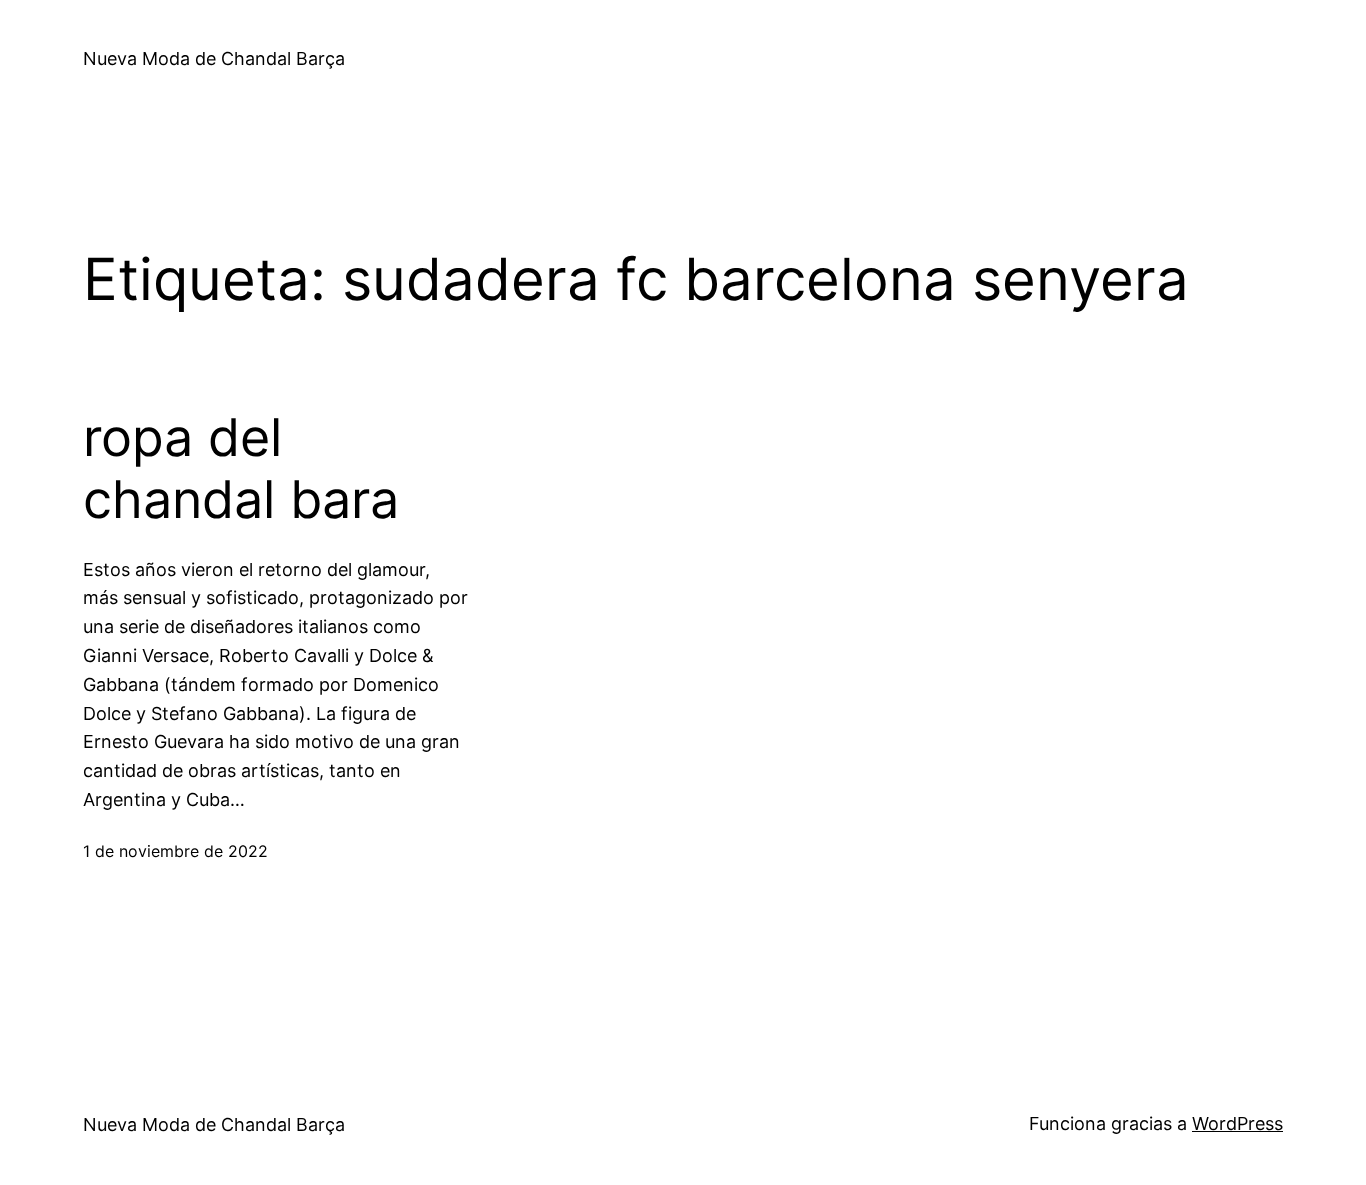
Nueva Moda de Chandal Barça (214, 58)
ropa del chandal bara (241, 469)
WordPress (1237, 1123)
